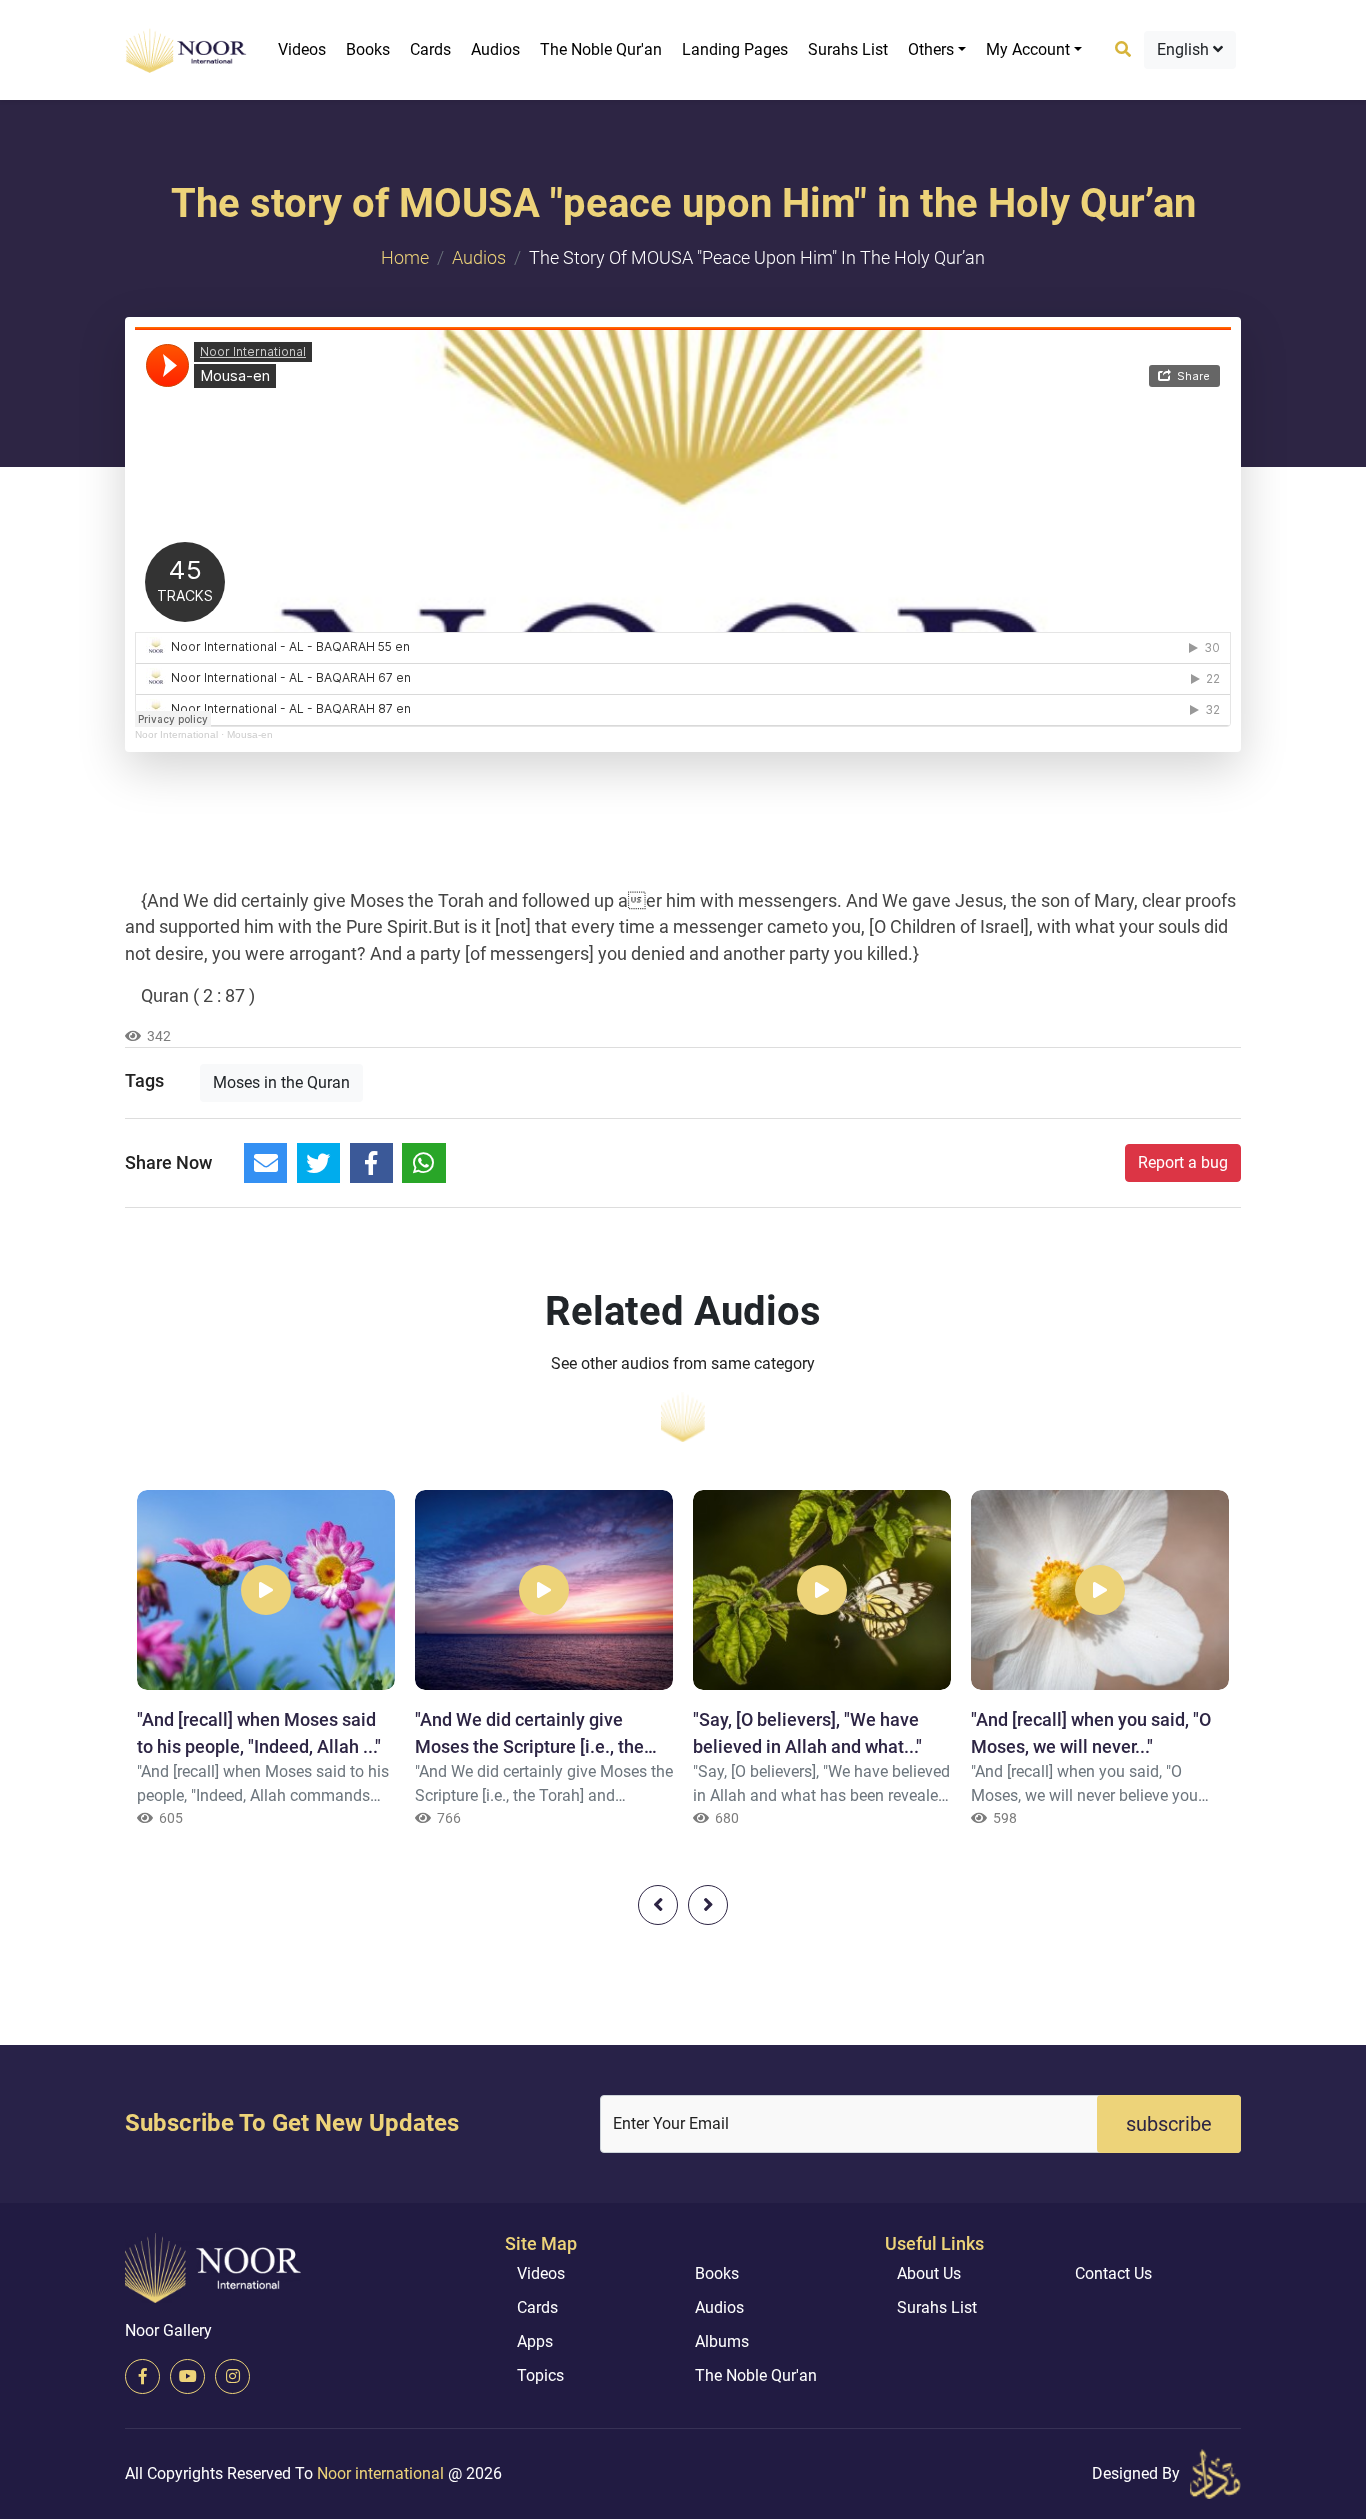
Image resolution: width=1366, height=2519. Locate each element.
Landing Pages (735, 49)
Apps (535, 2341)
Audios (495, 49)
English (1185, 49)
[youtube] (187, 2376)
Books (368, 49)
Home (405, 257)
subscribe (1169, 2124)
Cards (430, 49)
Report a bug (1183, 1162)
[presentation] (658, 1905)
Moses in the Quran (281, 1082)
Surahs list (848, 49)
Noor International (176, 734)
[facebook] (142, 2376)
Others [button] (931, 49)
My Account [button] (1028, 49)
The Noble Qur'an (601, 49)
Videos (302, 49)
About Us (929, 2273)
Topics (540, 2375)
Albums (722, 2341)
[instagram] (232, 2376)
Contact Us (1113, 2273)
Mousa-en (250, 734)
